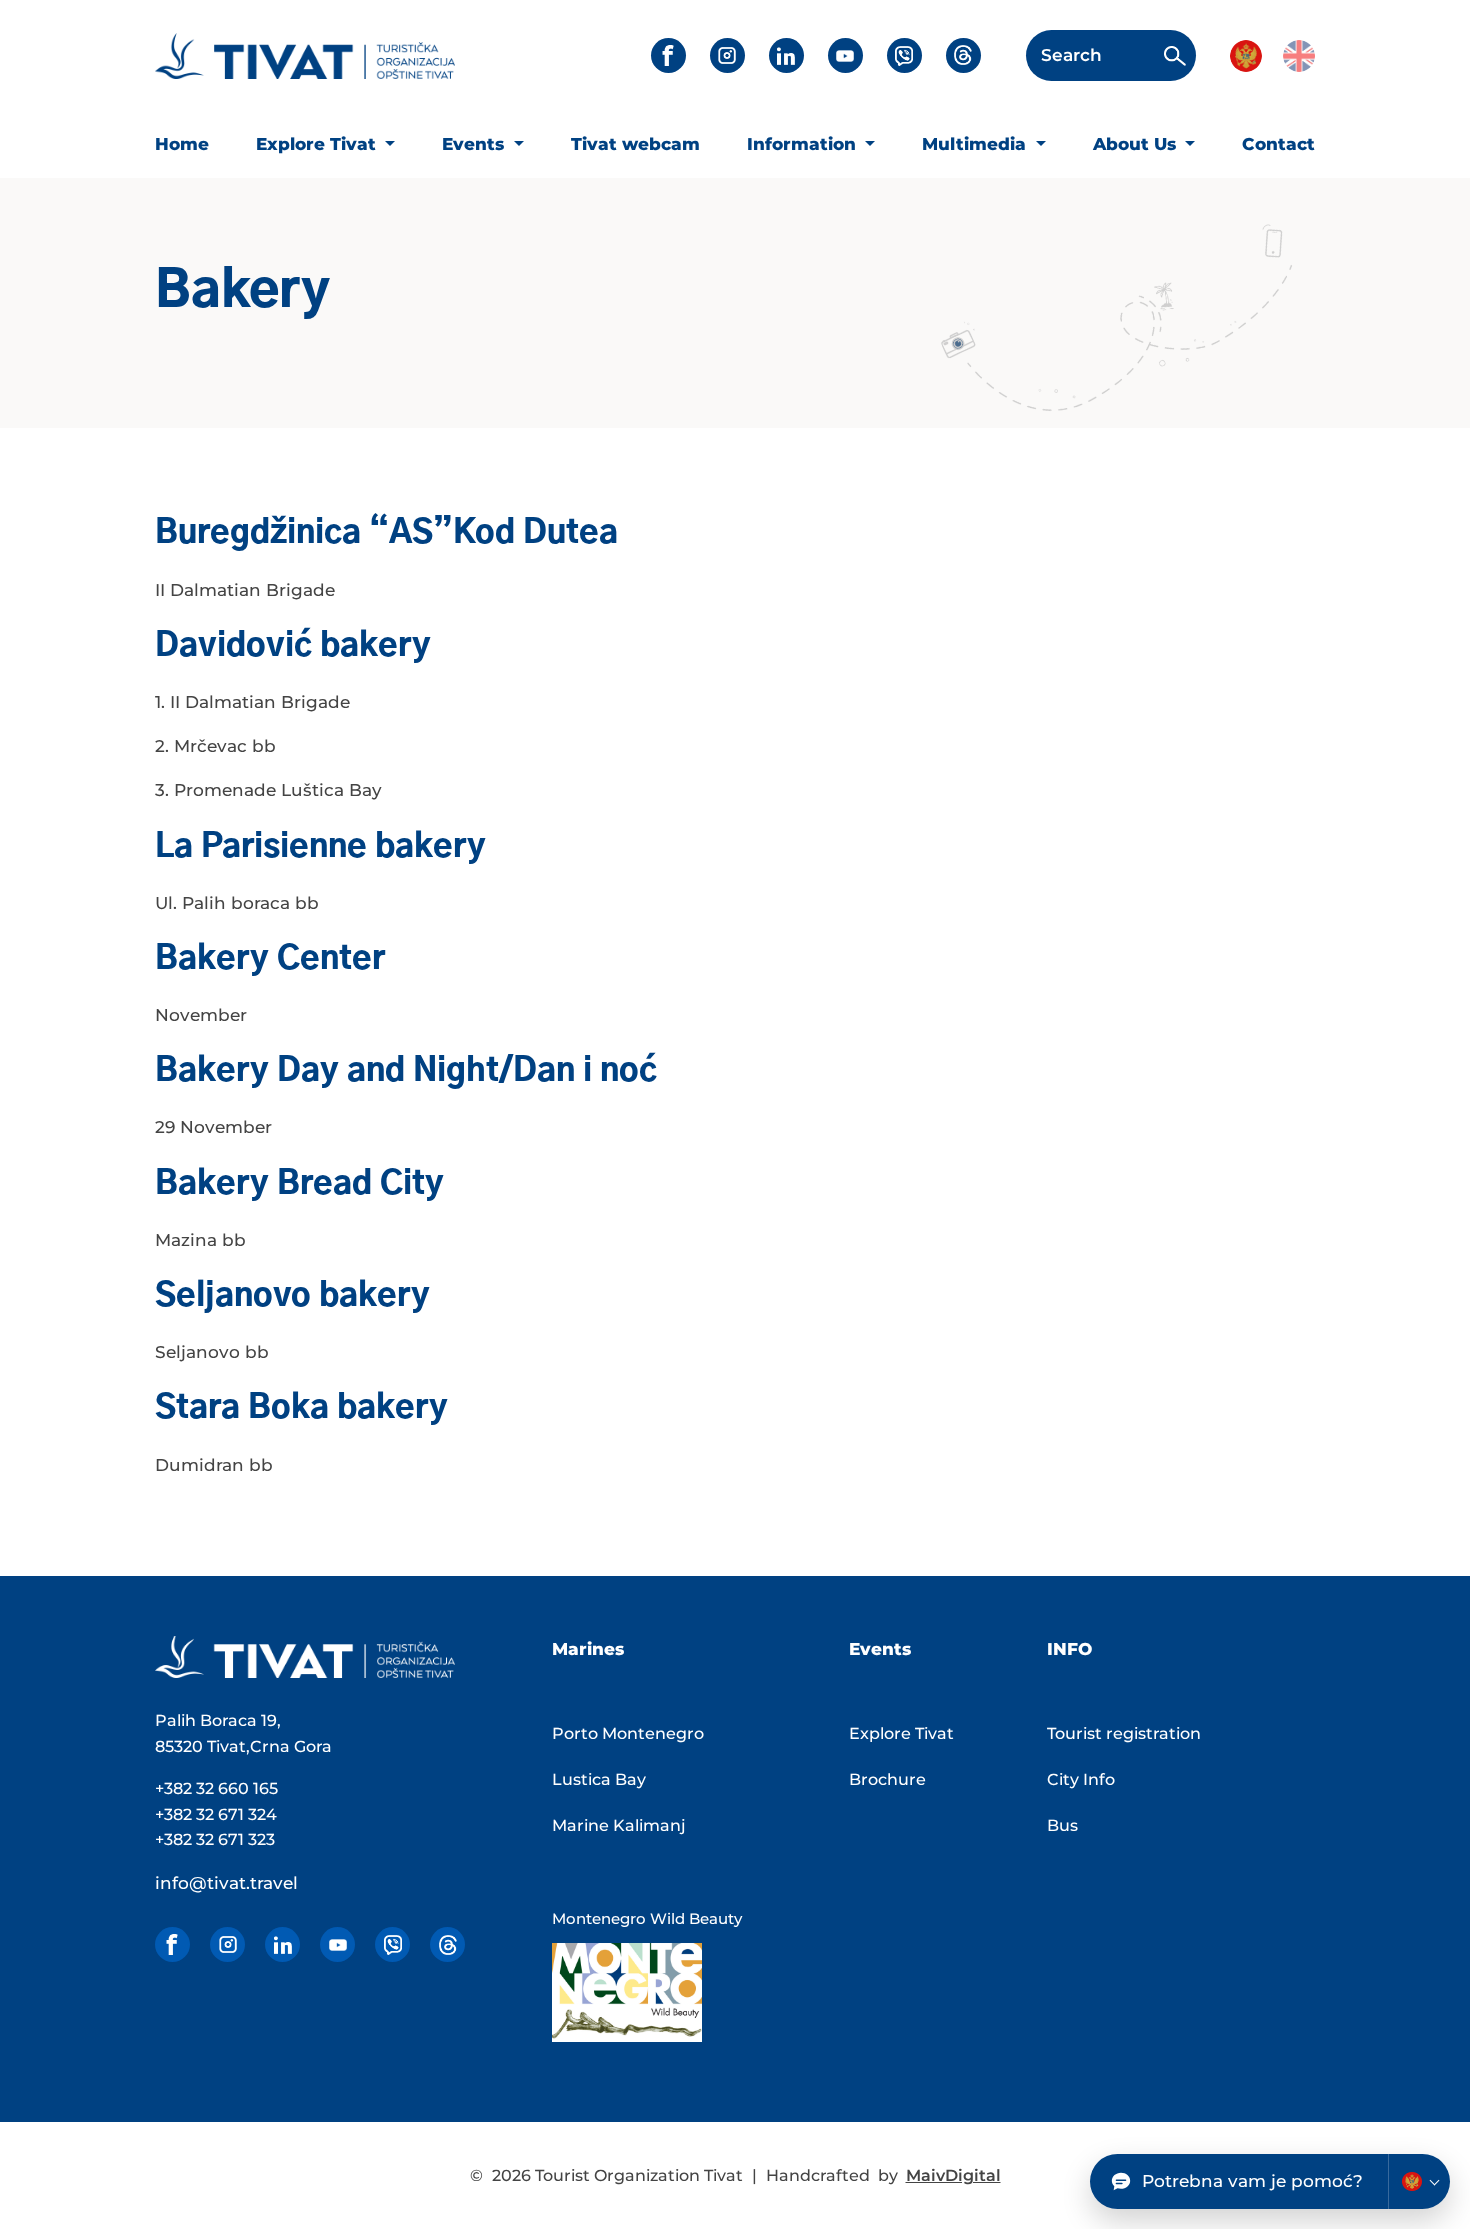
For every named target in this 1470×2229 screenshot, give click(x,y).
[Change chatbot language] (1419, 2181)
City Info (1081, 1779)
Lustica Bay (599, 1779)
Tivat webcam (635, 144)
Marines (588, 1649)
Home (182, 144)
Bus (1062, 1825)
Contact (1278, 144)
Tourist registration (1124, 1733)
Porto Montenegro (628, 1733)
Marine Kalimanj (619, 1825)
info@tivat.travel (226, 1883)
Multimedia (976, 144)
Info (1069, 1649)
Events (475, 144)
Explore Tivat (318, 144)
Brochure (887, 1779)
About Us (1137, 144)
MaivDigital (953, 2175)
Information (804, 144)
